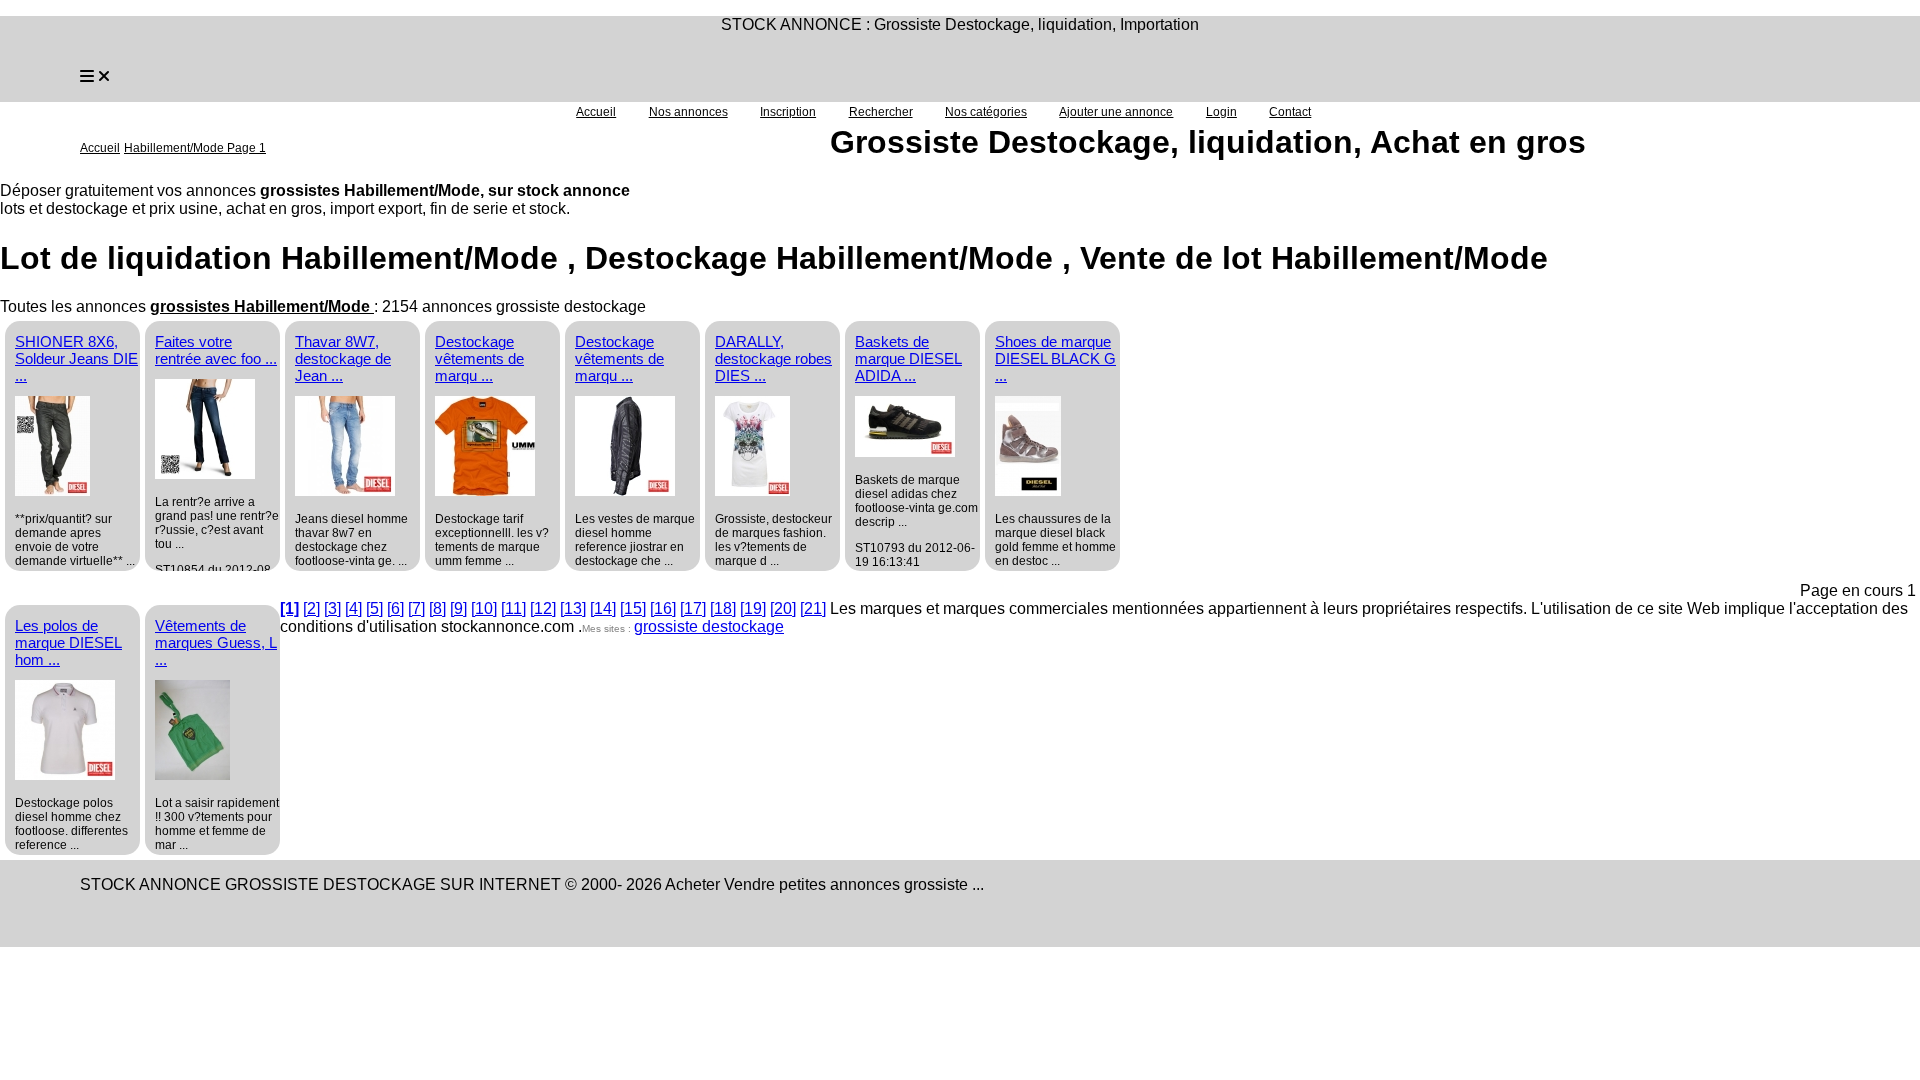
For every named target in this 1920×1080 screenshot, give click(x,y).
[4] (353, 608)
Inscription (788, 112)
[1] (289, 608)
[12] (543, 608)
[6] (395, 608)
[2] (311, 608)
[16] (663, 608)
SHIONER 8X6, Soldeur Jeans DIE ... (76, 358)
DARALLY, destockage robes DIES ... (773, 358)
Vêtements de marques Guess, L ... (216, 642)
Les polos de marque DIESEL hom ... (68, 642)
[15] (633, 608)
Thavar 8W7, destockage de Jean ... (343, 358)
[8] (437, 608)
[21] (813, 608)
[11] (513, 608)
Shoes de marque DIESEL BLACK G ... (1055, 358)
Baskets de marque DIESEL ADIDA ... (908, 358)
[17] (693, 608)
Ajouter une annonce (1116, 112)
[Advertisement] (1288, 456)
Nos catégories (986, 112)
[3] (332, 608)
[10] (484, 608)
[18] (723, 608)
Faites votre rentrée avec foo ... (216, 350)
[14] (603, 608)
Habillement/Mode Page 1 (195, 148)
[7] (416, 608)
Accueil (596, 112)
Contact (1290, 112)
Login (1221, 112)
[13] (573, 608)
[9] (458, 608)
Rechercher (881, 112)
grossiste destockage (709, 626)
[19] (753, 608)
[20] (783, 608)
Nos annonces (688, 112)
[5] (374, 608)
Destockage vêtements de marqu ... (479, 358)
